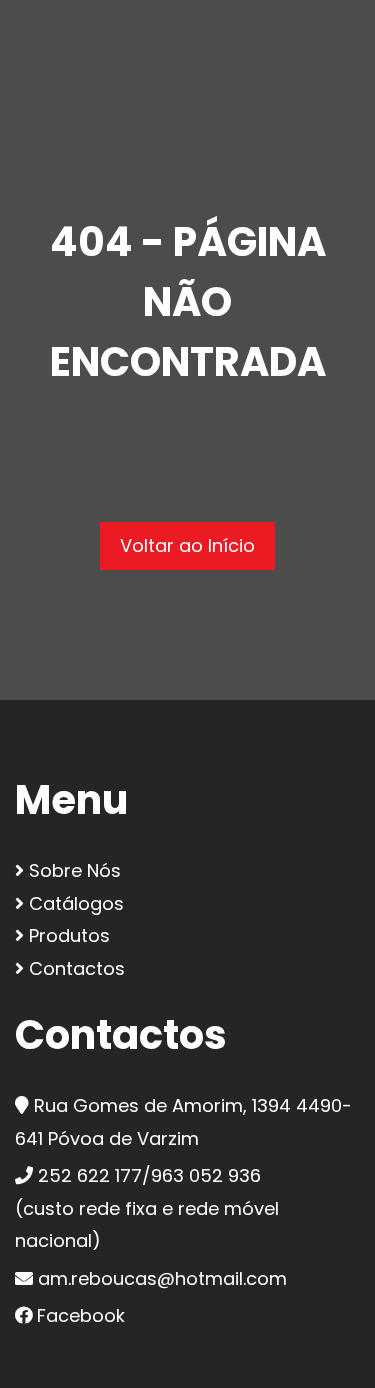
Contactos (74, 968)
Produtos (67, 935)
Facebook (81, 1315)
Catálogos (74, 903)
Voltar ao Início (187, 545)
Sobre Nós (72, 870)
